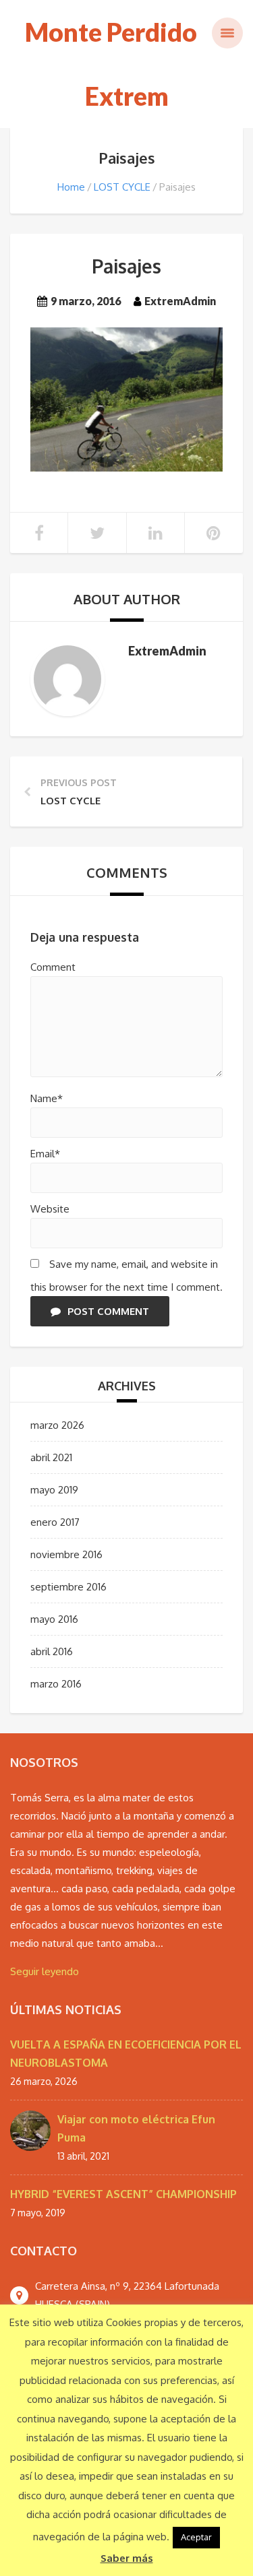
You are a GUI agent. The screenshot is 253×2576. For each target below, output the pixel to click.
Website (50, 1209)
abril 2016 (52, 1651)
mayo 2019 (54, 1490)
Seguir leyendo (45, 1971)
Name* (47, 1098)
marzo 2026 (57, 1425)
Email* (45, 1154)
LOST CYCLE (122, 187)
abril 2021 (51, 1457)
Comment (53, 967)
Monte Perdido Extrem (111, 64)
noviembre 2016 (66, 1554)
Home (71, 187)
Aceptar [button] (196, 2537)
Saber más (127, 2558)
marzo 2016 (56, 1684)
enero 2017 (55, 1522)
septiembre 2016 (68, 1587)
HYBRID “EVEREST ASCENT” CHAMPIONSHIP (123, 2194)
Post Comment (108, 1311)
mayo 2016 (54, 1619)
